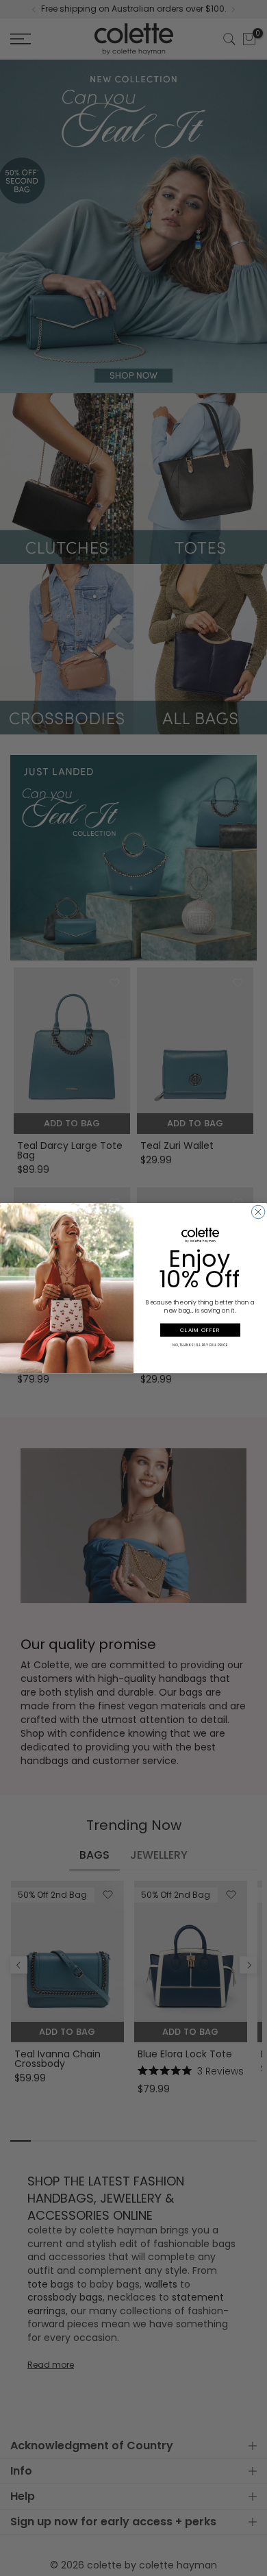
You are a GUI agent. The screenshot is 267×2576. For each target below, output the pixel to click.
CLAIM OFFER (200, 1330)
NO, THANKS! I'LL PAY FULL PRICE (200, 1345)
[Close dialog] (258, 1212)
